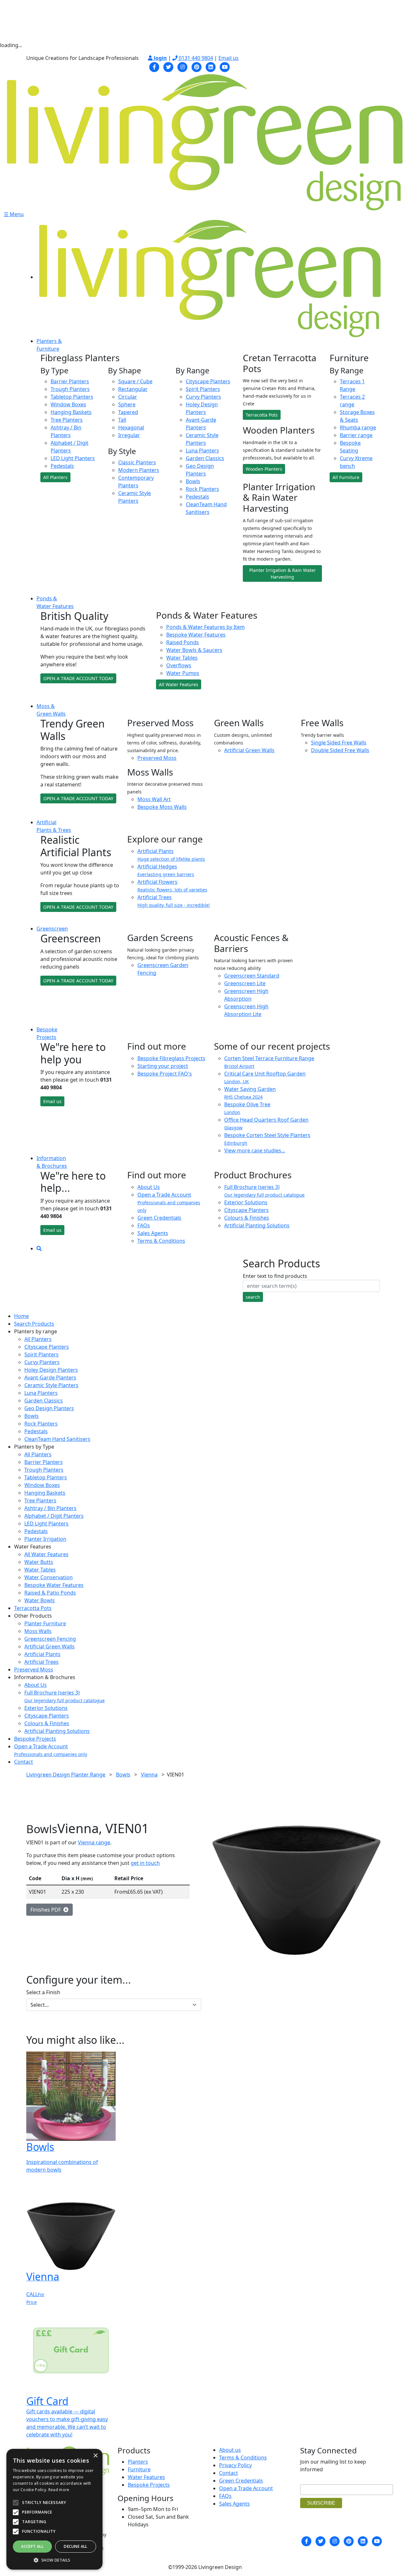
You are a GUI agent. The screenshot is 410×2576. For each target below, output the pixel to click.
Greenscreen (52, 929)
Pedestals (62, 466)
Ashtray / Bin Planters (50, 1508)
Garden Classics (205, 458)
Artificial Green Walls (249, 750)
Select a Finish (43, 1992)
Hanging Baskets (71, 412)
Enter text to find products (275, 1276)
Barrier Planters (70, 381)
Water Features (146, 2477)
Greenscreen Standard (252, 976)
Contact (24, 1762)
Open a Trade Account (169, 1202)
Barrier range (356, 435)
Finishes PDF (47, 1910)
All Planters (55, 477)
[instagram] (183, 66)
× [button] (95, 2456)
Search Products (34, 1324)
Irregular (129, 435)
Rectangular (133, 389)
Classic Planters (137, 462)
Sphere (127, 404)
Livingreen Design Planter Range (66, 1775)
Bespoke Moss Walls (162, 807)
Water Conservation (49, 1577)
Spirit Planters (203, 389)
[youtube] (225, 66)
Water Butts (39, 1562)
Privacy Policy (235, 2465)
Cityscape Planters (208, 381)
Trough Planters (70, 389)
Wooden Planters (264, 469)
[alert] (54, 2509)
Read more (59, 2490)
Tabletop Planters (72, 397)
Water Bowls (40, 1600)
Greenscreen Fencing (50, 1639)
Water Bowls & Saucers (194, 650)
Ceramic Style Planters (51, 1385)
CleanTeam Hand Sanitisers (57, 1439)
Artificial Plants (42, 1654)
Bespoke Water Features (196, 635)
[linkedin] (211, 66)
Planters (138, 2462)
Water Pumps (183, 673)
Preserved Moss (157, 758)
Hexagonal (131, 427)
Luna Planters (202, 451)
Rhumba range (358, 427)
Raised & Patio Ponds (50, 1593)
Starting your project (163, 1066)
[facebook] (154, 66)
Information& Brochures (52, 1162)
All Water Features (179, 684)
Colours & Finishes (247, 1218)
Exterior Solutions (246, 1202)
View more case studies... (255, 1150)
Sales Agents (153, 1233)
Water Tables (182, 658)
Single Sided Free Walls (339, 743)
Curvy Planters (203, 397)
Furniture (139, 2469)
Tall (122, 420)
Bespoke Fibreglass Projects (171, 1058)
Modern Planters (139, 470)
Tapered (128, 412)
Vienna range (94, 1842)
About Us (149, 1187)
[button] (54, 2560)
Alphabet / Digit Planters (54, 1516)
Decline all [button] (75, 2546)
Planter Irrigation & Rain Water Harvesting (283, 573)
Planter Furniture (45, 1623)
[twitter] (168, 66)
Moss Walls (38, 1631)
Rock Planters (202, 489)
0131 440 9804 (195, 58)
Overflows (179, 665)
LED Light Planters (73, 458)
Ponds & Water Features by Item (205, 627)
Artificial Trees (41, 1662)
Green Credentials (159, 1218)
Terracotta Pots (262, 415)
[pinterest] (197, 66)
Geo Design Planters (49, 1408)
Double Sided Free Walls (340, 750)
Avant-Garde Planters (50, 1377)
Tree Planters (67, 420)
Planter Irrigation (45, 1539)
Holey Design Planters (51, 1370)
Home (21, 1316)
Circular (128, 397)
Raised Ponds (183, 642)
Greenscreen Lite (245, 983)
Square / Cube (135, 381)
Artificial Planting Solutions (257, 1225)
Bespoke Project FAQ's (165, 1074)
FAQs (144, 1225)
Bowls (193, 481)
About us (230, 2450)
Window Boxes (68, 404)
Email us (229, 58)
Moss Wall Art (154, 799)
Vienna (149, 1775)
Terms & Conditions (161, 1241)
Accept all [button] (32, 2546)
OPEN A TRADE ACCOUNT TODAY (78, 678)
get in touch (145, 1863)
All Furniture (346, 477)
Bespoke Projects (35, 1739)
